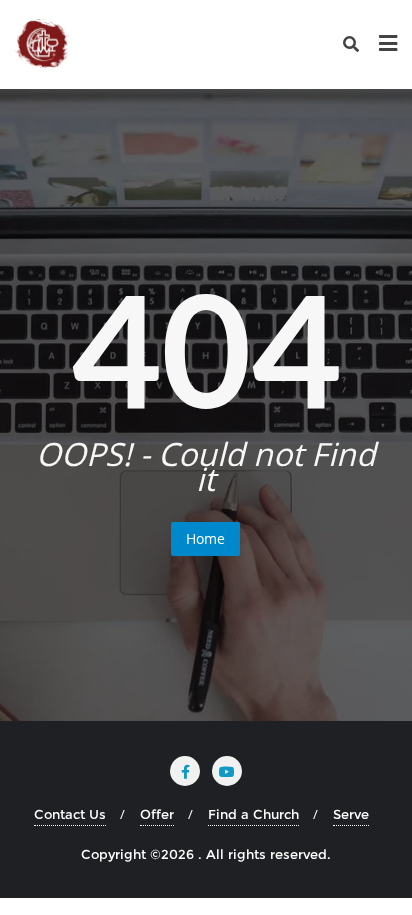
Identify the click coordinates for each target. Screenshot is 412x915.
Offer (157, 814)
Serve (351, 814)
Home (205, 538)
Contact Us (70, 814)
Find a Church (253, 814)
